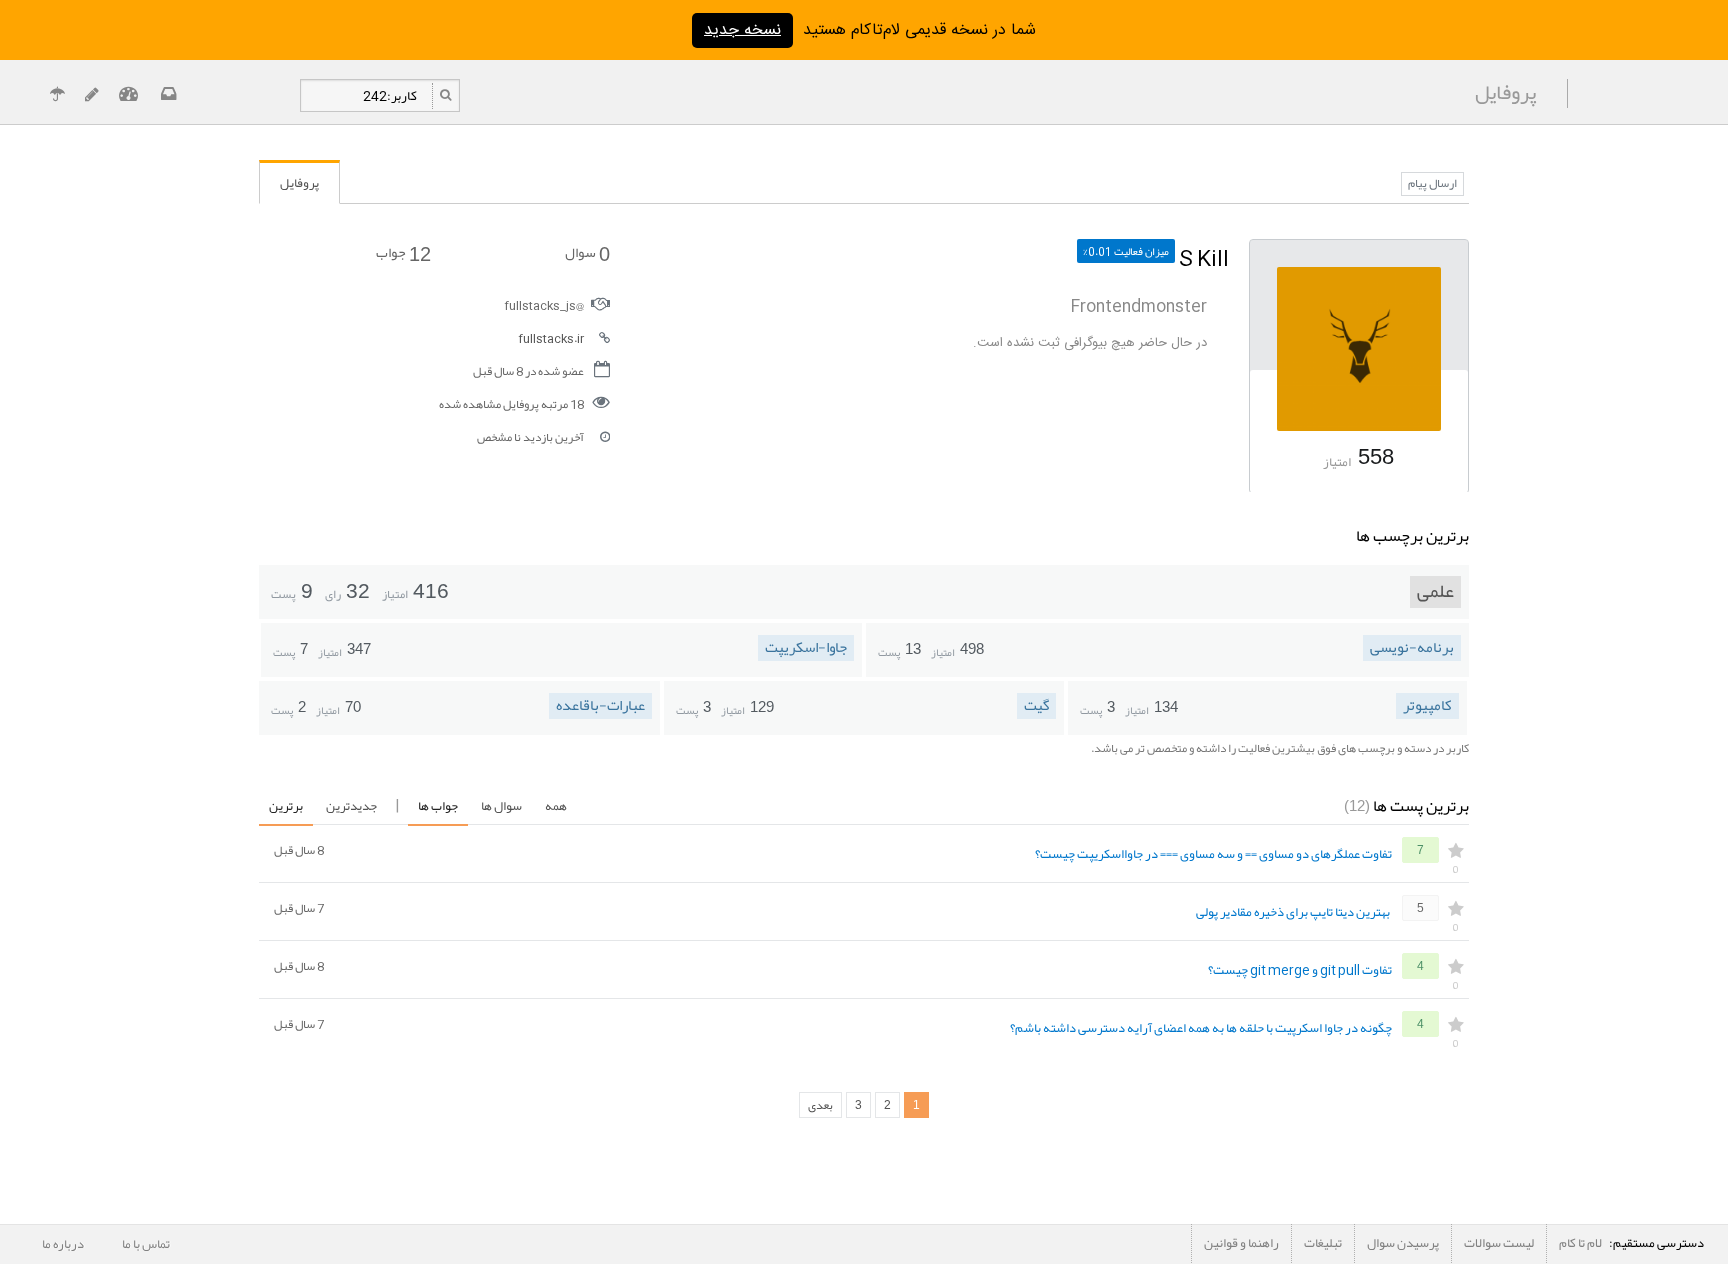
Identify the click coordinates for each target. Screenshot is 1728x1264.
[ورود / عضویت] (128, 96)
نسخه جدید (742, 30)
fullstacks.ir (551, 338)
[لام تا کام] (166, 96)
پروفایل (299, 183)
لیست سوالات (1499, 1243)
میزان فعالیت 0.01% (1126, 251)
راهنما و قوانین (1241, 1243)
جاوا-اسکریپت (806, 648)
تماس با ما (146, 1244)
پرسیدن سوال (1403, 1243)
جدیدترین (351, 806)
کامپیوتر (1427, 706)
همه (556, 806)
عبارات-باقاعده (600, 706)
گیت (1036, 706)
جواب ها (438, 806)
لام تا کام (1580, 1243)
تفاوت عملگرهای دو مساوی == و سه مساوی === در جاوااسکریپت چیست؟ (1213, 855)
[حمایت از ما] (57, 96)
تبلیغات (1323, 1243)
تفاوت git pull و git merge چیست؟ (1300, 971)
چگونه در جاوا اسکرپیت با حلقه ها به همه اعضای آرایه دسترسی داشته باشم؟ (1201, 1029)
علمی (1435, 592)
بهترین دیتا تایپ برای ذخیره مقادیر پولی (1293, 913)
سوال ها (501, 806)
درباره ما (63, 1244)
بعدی (820, 1105)
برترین (286, 806)
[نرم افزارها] (91, 96)
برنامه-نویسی (1412, 648)
